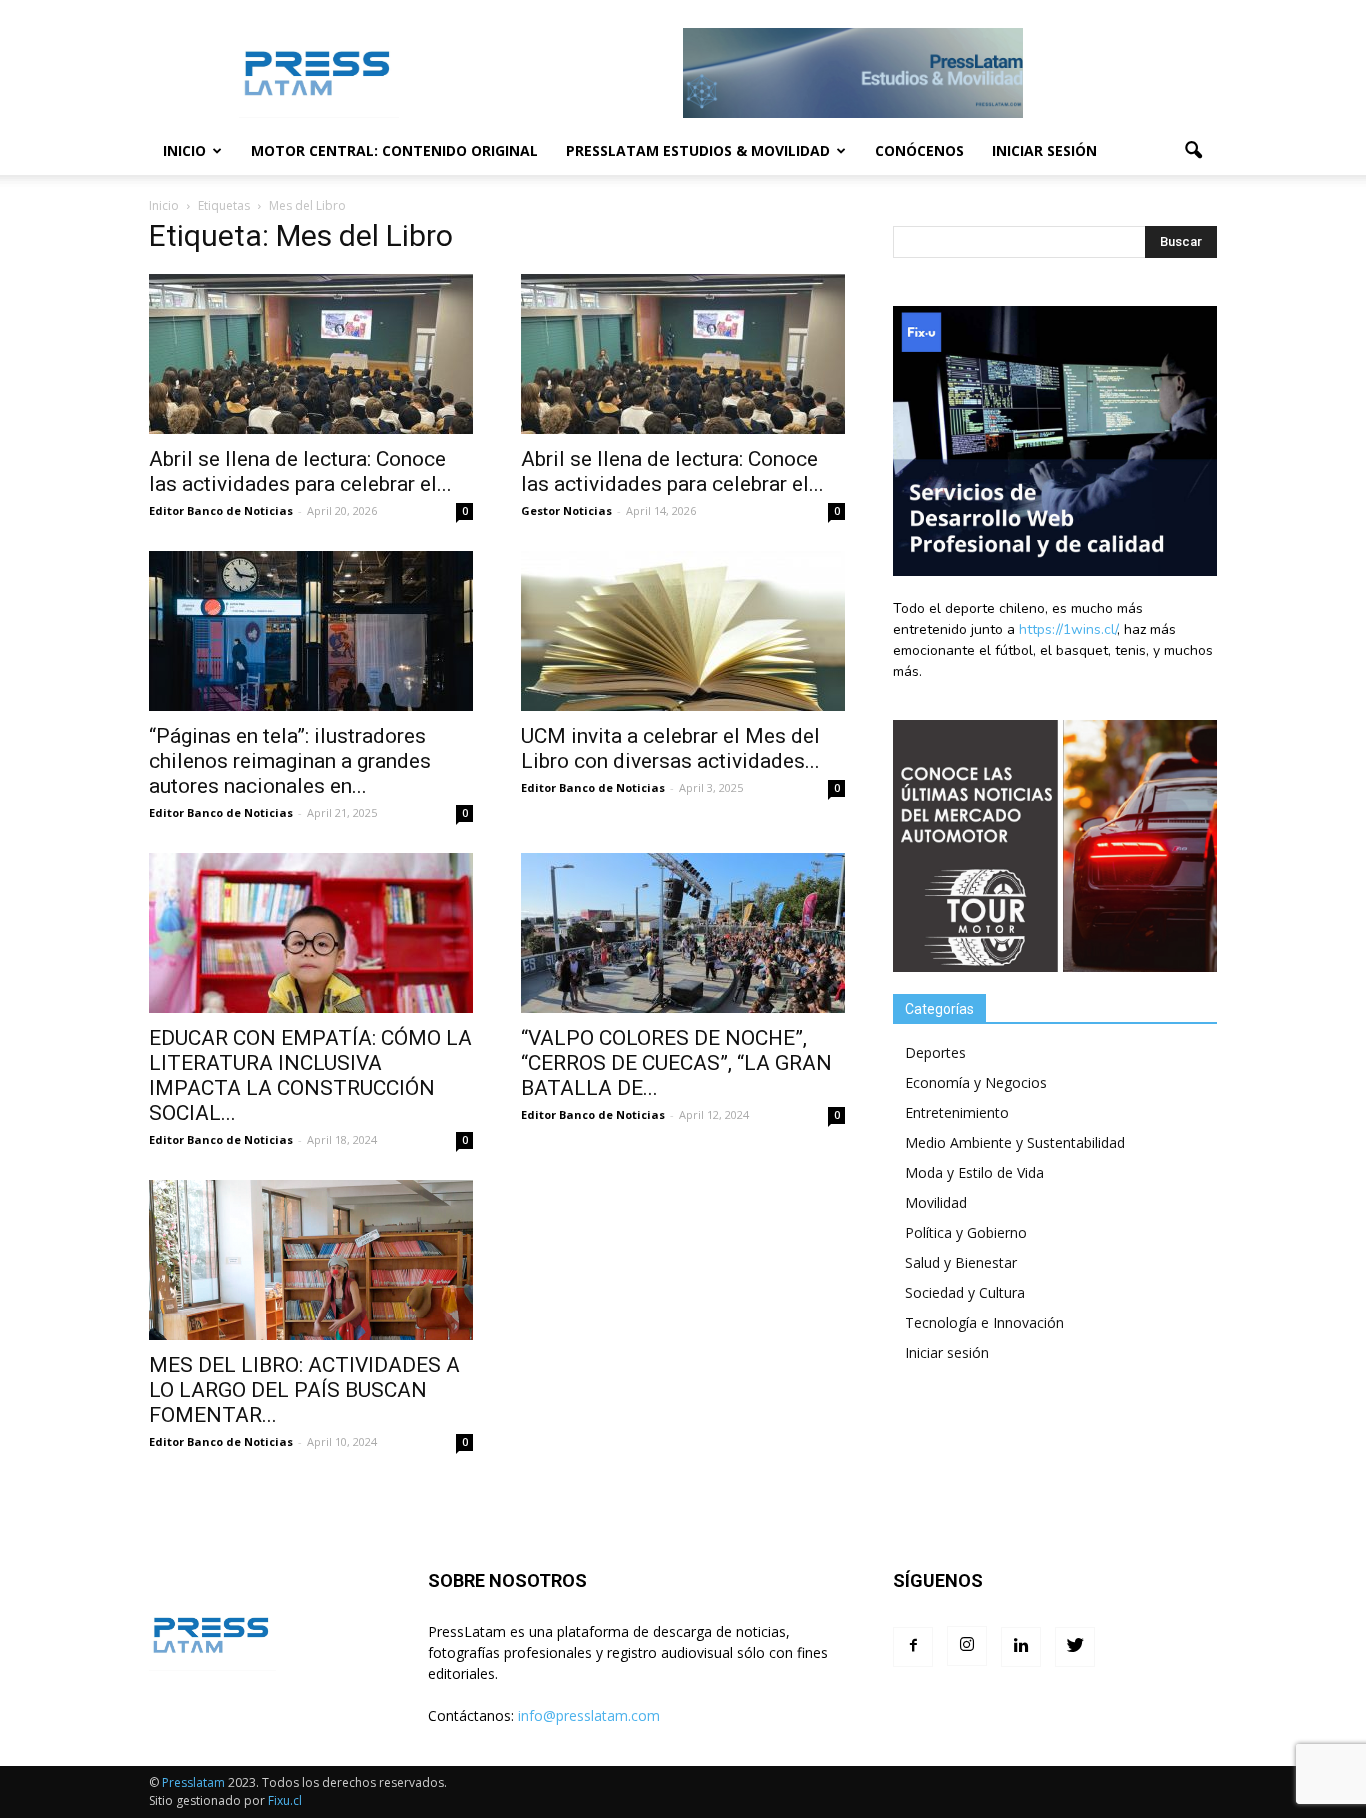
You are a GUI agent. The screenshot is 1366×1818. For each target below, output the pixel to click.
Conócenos (919, 150)
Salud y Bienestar (961, 1262)
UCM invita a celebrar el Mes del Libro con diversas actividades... (670, 748)
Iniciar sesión (1044, 150)
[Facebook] (913, 1647)
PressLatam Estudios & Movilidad (698, 150)
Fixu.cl (285, 1800)
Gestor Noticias (566, 510)
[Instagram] (967, 1646)
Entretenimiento (957, 1112)
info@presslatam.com (589, 1715)
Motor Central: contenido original (394, 150)
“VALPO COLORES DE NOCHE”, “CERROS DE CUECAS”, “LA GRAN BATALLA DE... (676, 1063)
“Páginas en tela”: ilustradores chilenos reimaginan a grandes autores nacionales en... (290, 761)
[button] (1193, 151)
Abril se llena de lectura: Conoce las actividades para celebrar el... (300, 471)
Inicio (184, 150)
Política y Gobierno (966, 1232)
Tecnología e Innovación (984, 1322)
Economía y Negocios (976, 1082)
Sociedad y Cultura (965, 1292)
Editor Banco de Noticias (221, 510)
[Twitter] (1075, 1647)
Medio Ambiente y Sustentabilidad (1015, 1142)
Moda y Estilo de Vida (974, 1172)
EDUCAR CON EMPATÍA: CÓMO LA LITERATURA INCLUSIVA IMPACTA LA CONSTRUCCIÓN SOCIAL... (310, 1075)
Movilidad (936, 1202)
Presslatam (193, 1782)
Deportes (935, 1052)
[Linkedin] (1021, 1647)
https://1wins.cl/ (1068, 629)
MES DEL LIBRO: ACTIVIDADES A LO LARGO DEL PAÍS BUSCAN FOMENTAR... (304, 1390)
